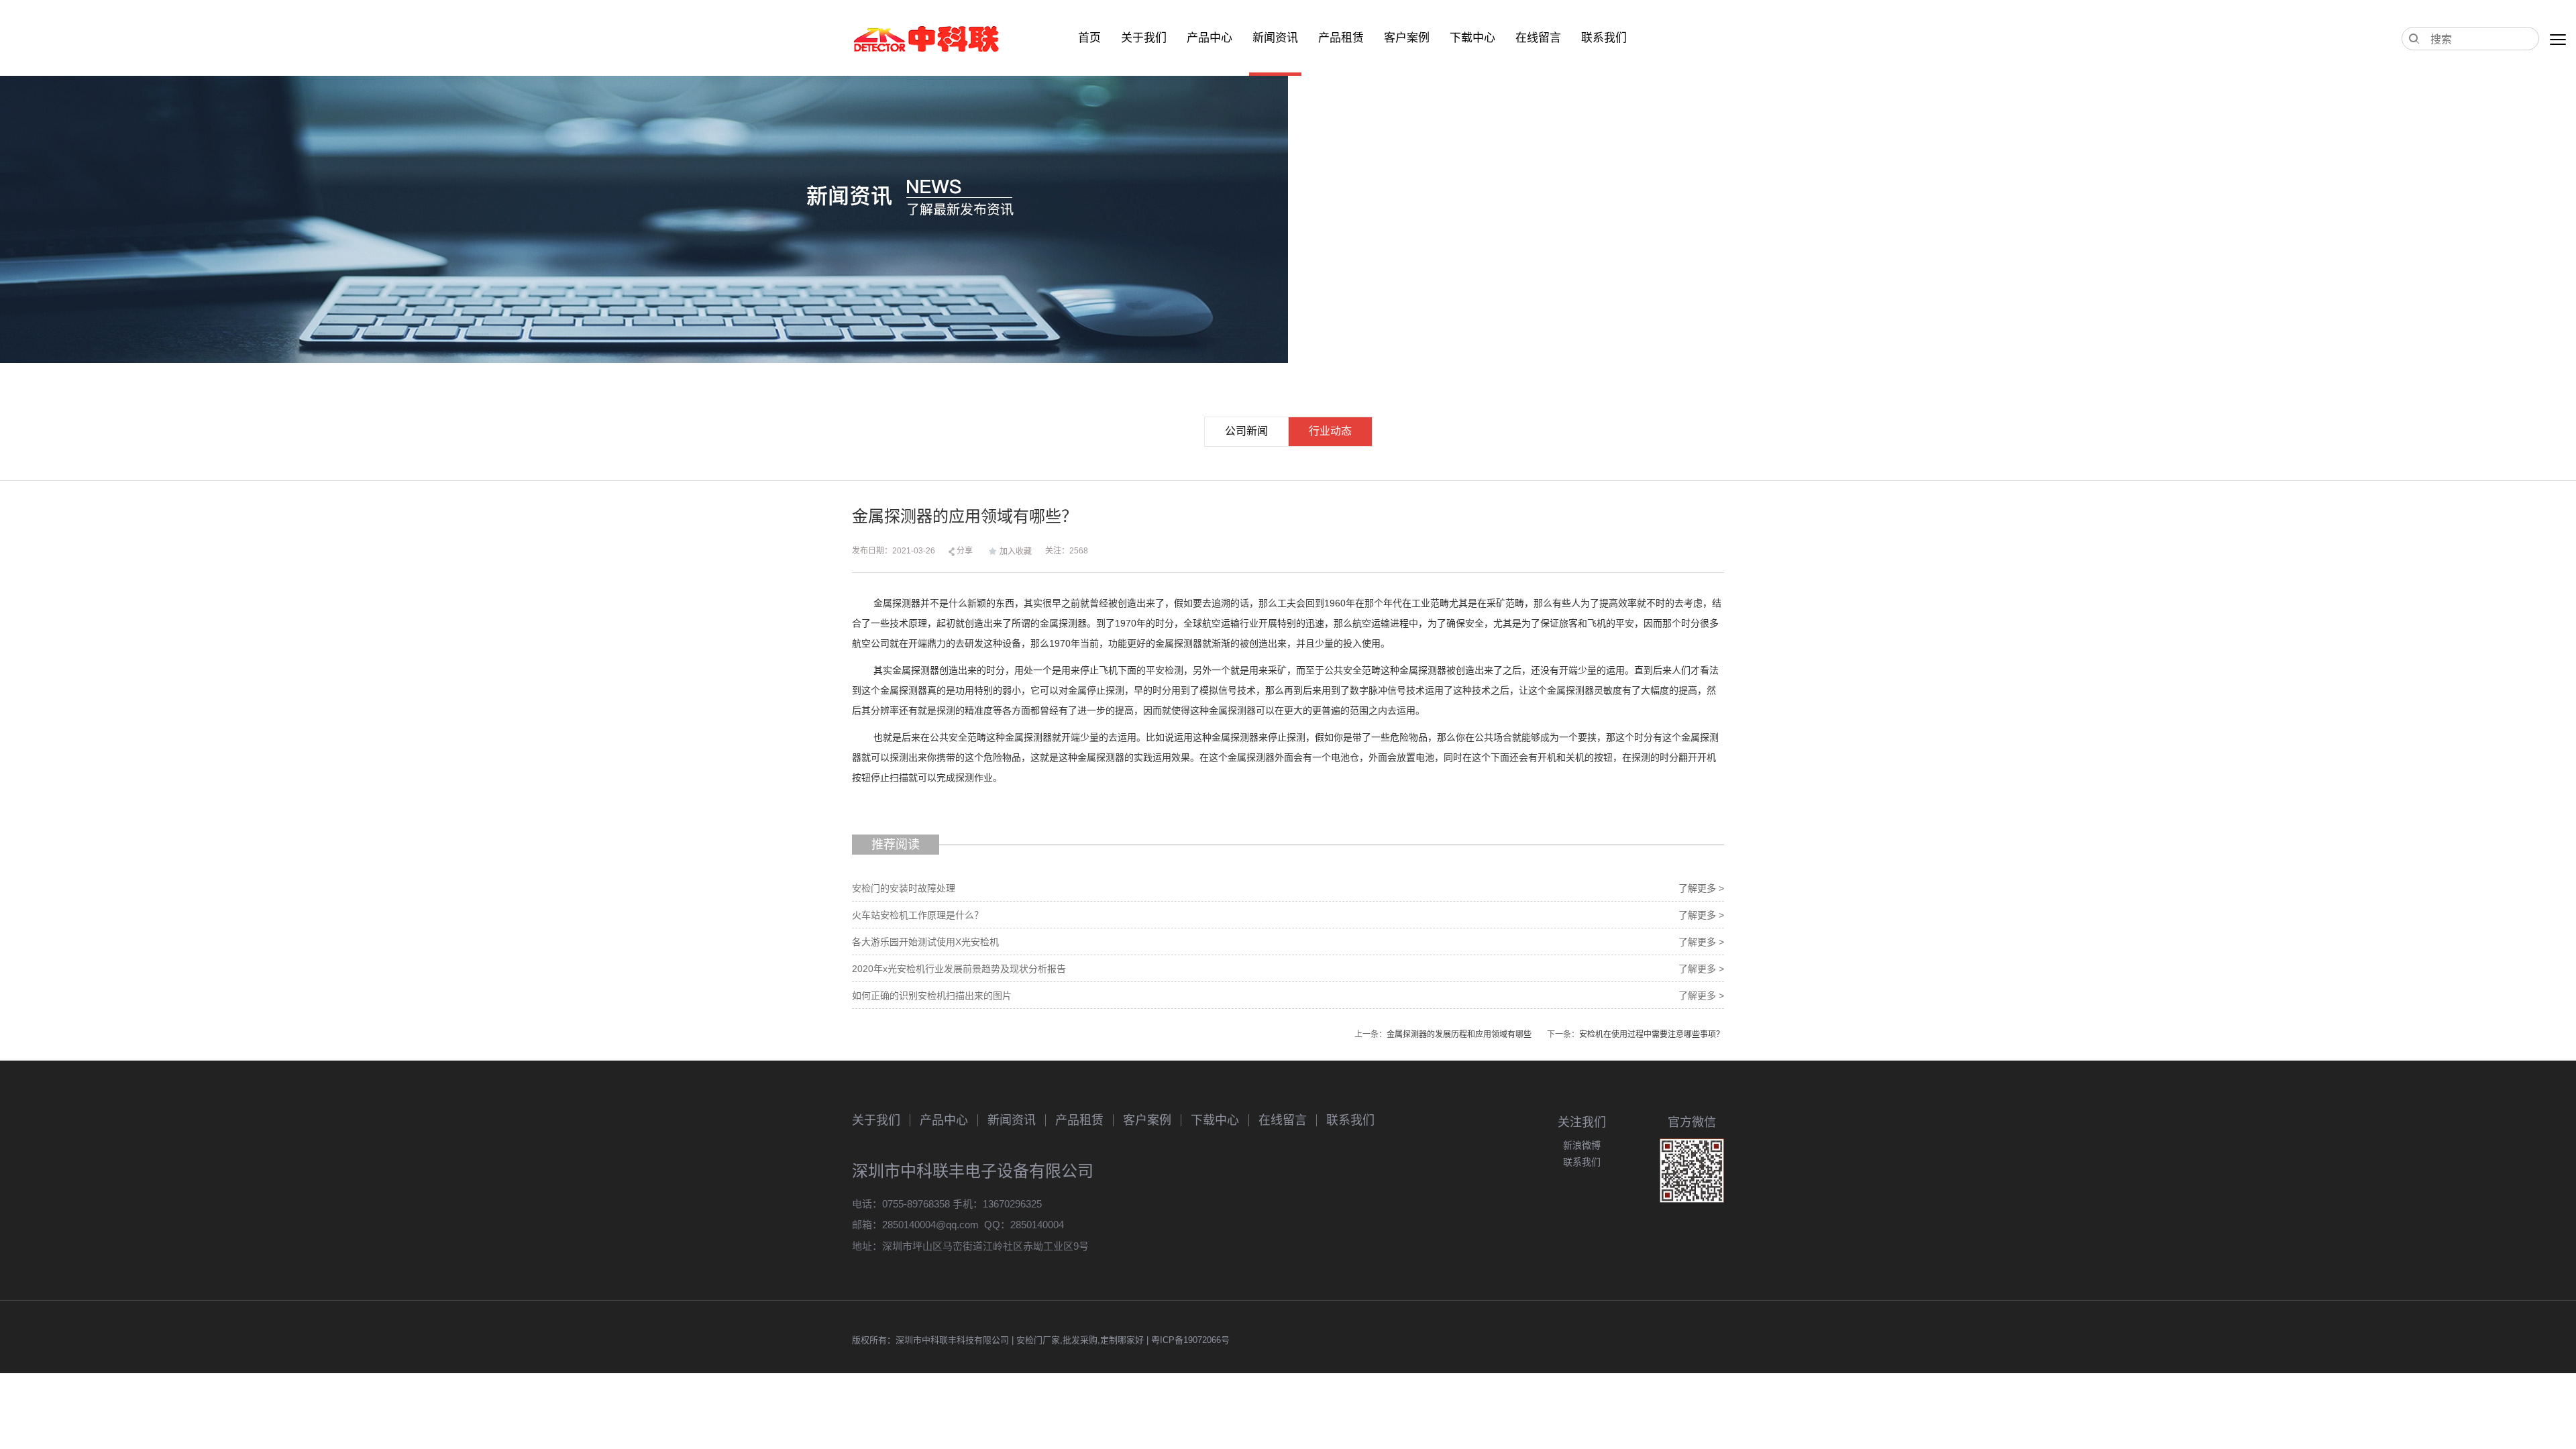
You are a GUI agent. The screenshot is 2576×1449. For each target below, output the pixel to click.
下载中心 (1472, 38)
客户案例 (1407, 38)
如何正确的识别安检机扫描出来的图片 (932, 996)
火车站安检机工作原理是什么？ (918, 915)
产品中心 (1210, 38)
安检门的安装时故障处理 (904, 888)
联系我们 (1604, 38)
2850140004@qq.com (930, 1225)
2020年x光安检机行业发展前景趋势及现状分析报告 (959, 969)
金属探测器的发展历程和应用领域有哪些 (1459, 1034)
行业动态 (1330, 431)
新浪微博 (1582, 1145)
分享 (964, 551)
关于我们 (1144, 38)
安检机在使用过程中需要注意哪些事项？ (1652, 1034)
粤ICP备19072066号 (1190, 1340)
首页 (1089, 38)
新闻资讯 (1275, 38)
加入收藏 (1016, 551)
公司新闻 (1246, 431)
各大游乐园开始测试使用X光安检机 (925, 942)
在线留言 (1538, 38)
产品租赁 (1341, 38)
